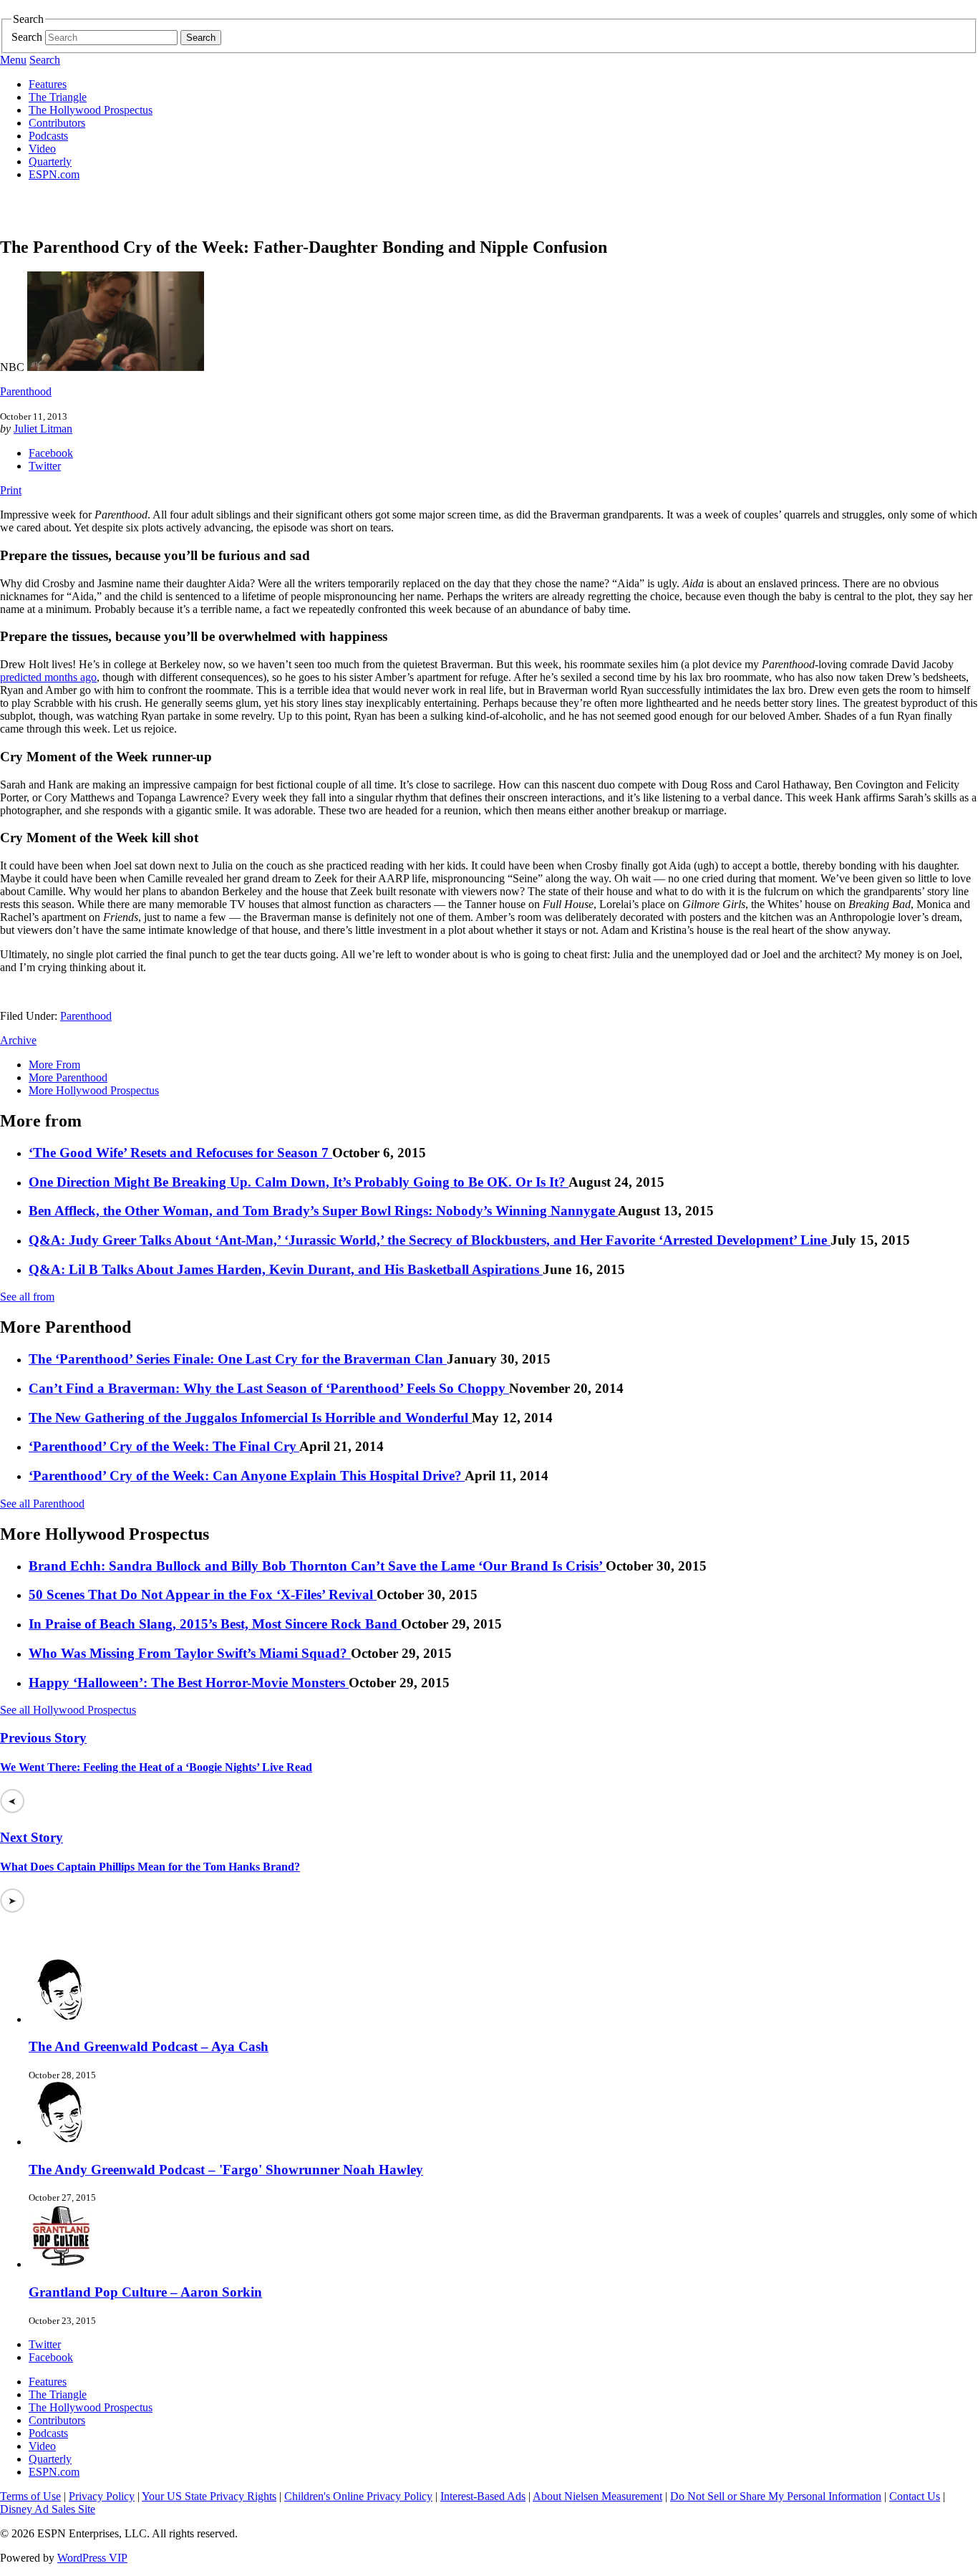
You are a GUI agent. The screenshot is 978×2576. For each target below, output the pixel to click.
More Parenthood (68, 1077)
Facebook (51, 453)
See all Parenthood (42, 1504)
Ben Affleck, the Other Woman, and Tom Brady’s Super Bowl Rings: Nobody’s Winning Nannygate (323, 1211)
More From (54, 1065)
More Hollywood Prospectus (94, 1090)
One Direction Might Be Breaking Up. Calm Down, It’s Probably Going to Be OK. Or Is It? (299, 1182)
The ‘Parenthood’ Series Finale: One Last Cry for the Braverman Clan (238, 1359)
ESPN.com (54, 174)
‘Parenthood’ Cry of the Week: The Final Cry (164, 1446)
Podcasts (48, 136)
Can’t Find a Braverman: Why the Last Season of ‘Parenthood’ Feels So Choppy (269, 1388)
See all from (27, 1297)
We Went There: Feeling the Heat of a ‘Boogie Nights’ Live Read (156, 1767)
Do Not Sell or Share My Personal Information (776, 2496)
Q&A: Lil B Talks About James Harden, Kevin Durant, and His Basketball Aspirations (286, 1269)
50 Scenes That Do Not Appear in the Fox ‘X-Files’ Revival (203, 1595)
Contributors (57, 123)
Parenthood (26, 391)
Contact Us (915, 2496)
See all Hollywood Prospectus (68, 1710)
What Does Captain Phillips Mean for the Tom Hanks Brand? (150, 1867)
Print (11, 490)
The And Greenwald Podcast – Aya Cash (149, 2046)
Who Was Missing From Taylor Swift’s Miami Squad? (190, 1653)
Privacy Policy (102, 2496)
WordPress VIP (92, 2558)
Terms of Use (30, 2496)
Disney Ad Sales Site (48, 2509)
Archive (18, 1040)
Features (48, 84)
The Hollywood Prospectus (91, 110)
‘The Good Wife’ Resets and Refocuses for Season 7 (180, 1153)
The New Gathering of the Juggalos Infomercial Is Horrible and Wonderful (250, 1418)
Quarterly (50, 161)
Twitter (45, 466)
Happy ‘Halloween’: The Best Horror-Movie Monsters (189, 1683)
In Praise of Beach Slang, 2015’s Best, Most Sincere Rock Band (215, 1624)
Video (42, 149)
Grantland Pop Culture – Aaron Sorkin (145, 2292)
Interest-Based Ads (483, 2496)
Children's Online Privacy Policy (358, 2496)
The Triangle (58, 97)
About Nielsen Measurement (597, 2496)
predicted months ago (48, 677)
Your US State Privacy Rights (209, 2496)
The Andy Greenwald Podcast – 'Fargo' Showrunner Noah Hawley (226, 2170)
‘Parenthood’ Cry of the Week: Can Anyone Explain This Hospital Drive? (247, 1476)
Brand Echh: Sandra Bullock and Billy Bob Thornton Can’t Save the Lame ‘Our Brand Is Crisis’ (317, 1566)
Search (27, 37)
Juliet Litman (43, 429)
